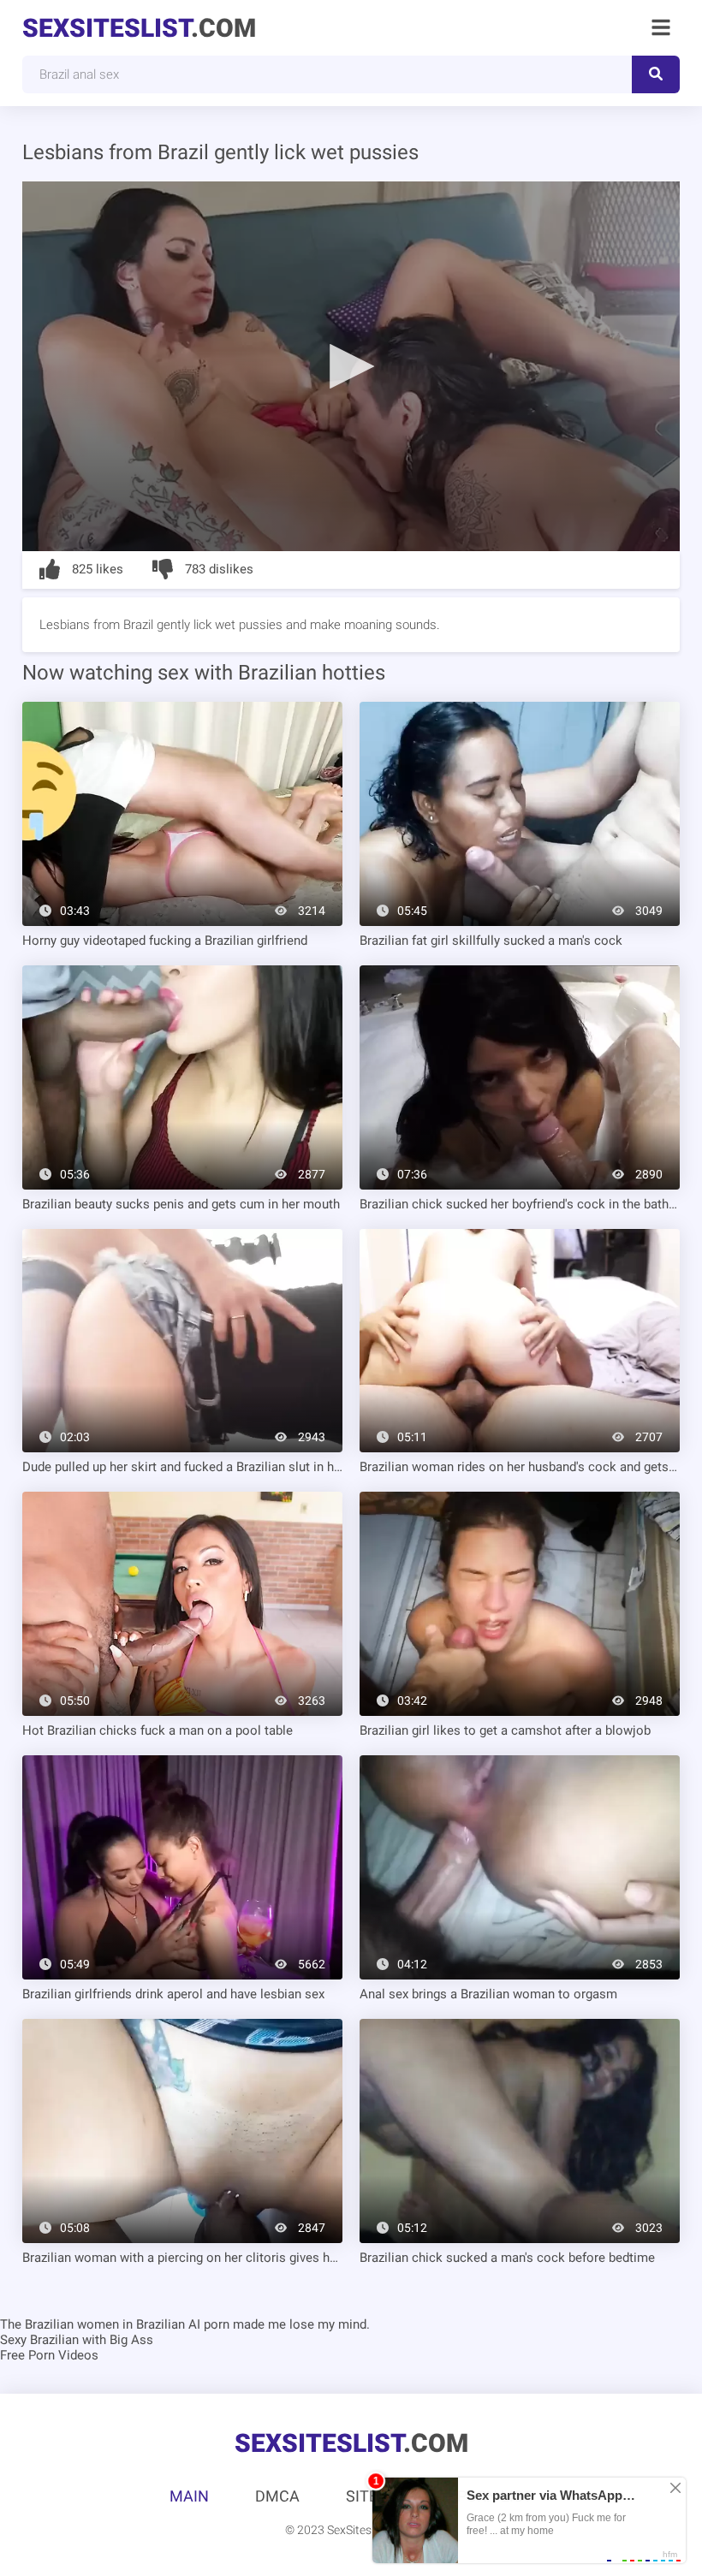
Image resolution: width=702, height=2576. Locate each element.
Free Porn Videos (49, 2355)
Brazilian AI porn (183, 2324)
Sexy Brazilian (39, 2340)
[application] (351, 366)
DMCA (277, 2496)
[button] (351, 365)
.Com (139, 28)
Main (189, 2496)
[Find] (656, 74)
